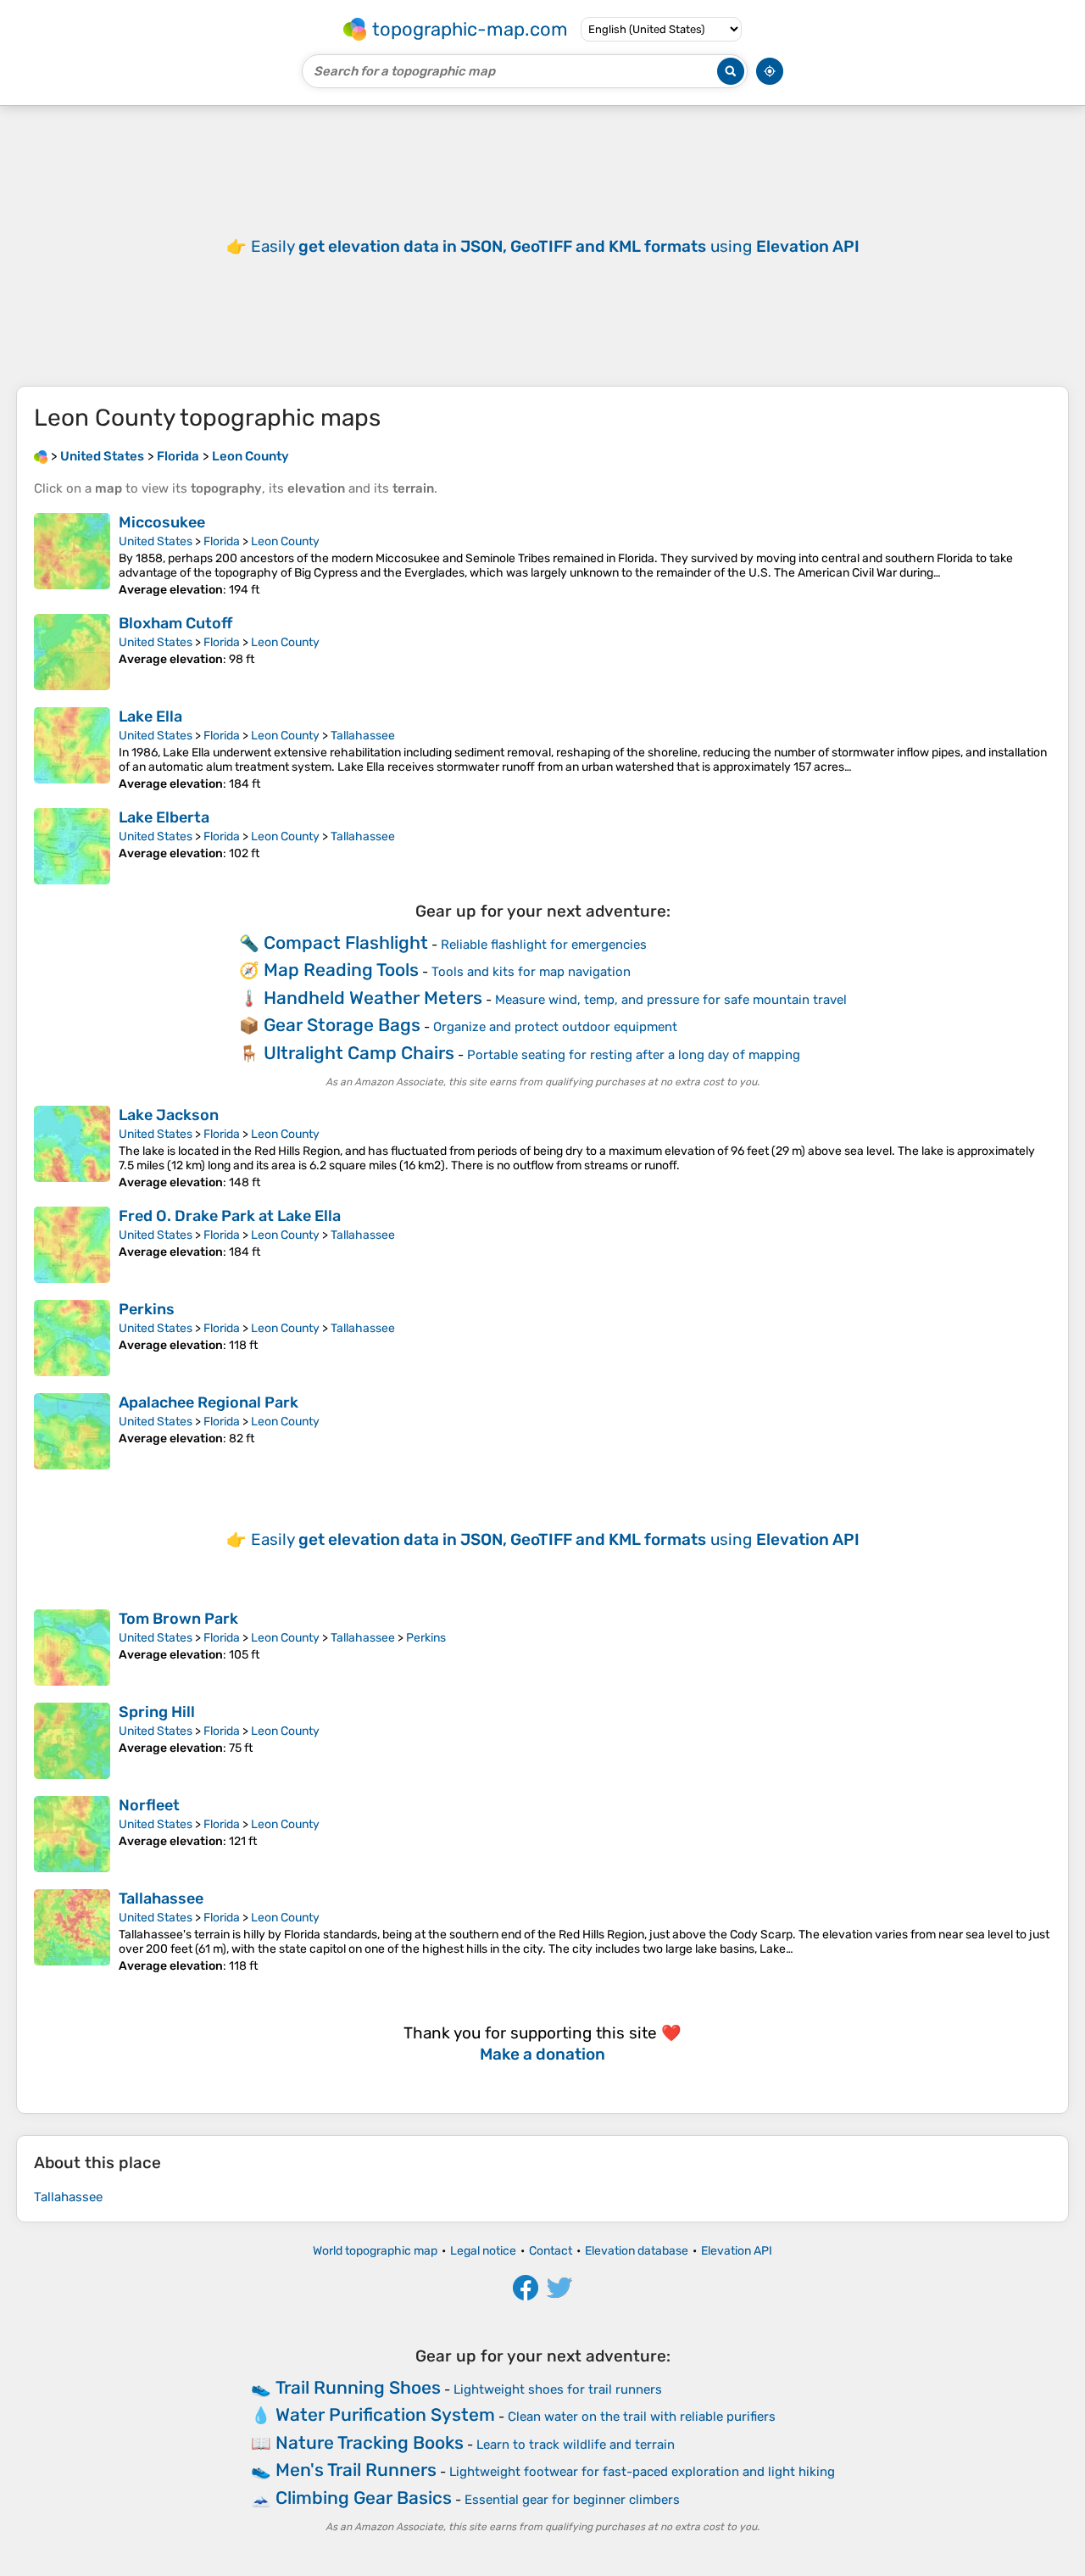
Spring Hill (157, 1712)
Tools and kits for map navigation (531, 972)
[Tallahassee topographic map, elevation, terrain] (72, 1931)
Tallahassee (363, 736)
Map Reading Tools (341, 970)
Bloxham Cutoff (175, 623)
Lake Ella (150, 716)
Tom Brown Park (178, 1619)
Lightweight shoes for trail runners (558, 2389)
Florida (222, 541)
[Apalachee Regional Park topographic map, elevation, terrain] (72, 1431)
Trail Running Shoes (358, 2387)
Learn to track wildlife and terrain (576, 2445)
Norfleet (149, 1805)
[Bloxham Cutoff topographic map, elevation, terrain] (72, 652)
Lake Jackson (169, 1115)
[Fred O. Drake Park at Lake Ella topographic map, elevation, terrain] (72, 1245)
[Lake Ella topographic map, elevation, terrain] (72, 749)
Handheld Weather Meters (373, 998)
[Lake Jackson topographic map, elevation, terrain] (72, 1148)
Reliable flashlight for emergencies (544, 945)
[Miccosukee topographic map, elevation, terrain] (72, 555)
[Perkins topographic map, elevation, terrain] (72, 1338)
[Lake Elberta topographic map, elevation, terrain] (72, 846)
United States (156, 541)
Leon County (285, 541)
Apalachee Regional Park (209, 1402)
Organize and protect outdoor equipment (555, 1027)
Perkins (147, 1309)
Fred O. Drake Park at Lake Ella (230, 1216)
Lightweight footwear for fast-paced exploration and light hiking (642, 2472)
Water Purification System (385, 2414)
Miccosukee (162, 522)
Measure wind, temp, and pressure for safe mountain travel (671, 1000)
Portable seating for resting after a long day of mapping (634, 1055)
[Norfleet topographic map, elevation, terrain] (72, 1834)
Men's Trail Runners (356, 2470)
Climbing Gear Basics (364, 2498)
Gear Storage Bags (342, 1025)
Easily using (555, 246)
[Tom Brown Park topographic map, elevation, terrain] (72, 1648)
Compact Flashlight (346, 942)
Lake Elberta (164, 817)
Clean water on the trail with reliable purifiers (642, 2417)
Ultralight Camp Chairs (359, 1053)
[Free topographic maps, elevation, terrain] (41, 456)
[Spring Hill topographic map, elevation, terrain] (72, 1741)
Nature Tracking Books (370, 2442)
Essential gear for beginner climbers (572, 2500)
